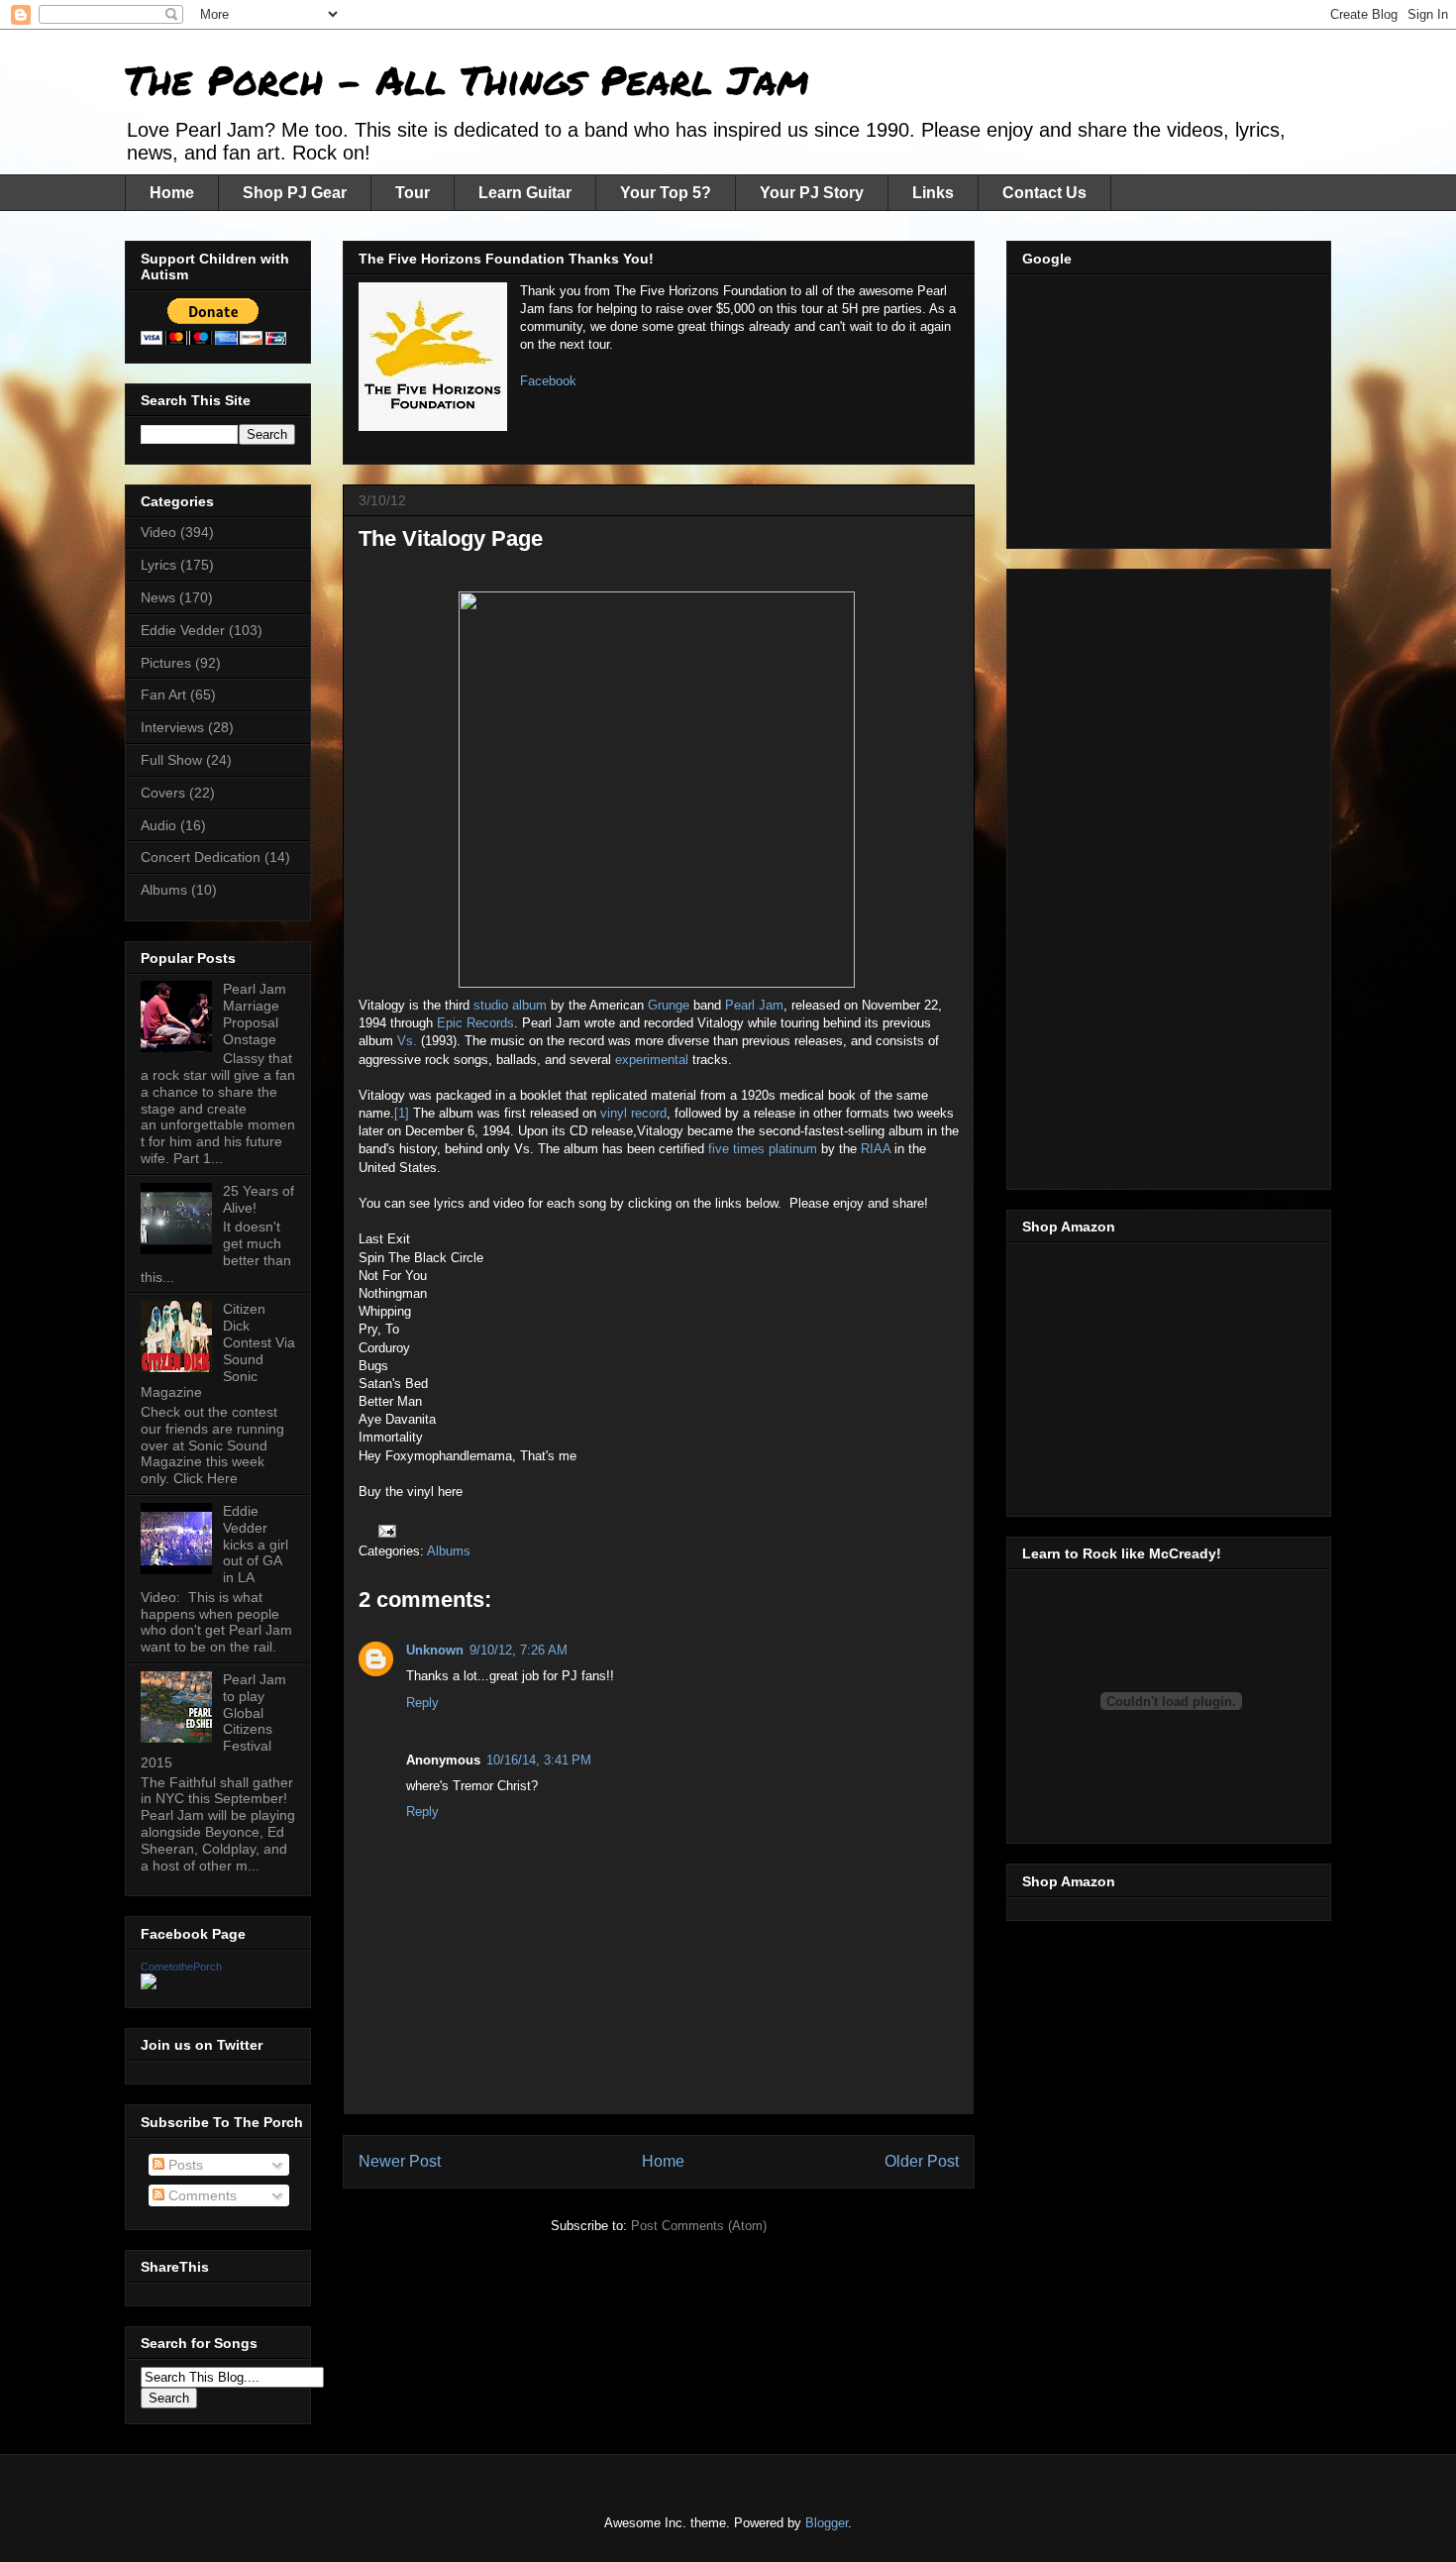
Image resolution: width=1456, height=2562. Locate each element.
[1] (402, 1113)
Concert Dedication (201, 857)
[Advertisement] (1171, 406)
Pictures (166, 663)
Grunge (669, 1005)
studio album (510, 1005)
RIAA (876, 1149)
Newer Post (400, 2161)
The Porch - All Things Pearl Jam (467, 80)
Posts (184, 2165)
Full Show (171, 760)
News (158, 597)
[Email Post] (386, 1530)
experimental (652, 1060)
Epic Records (475, 1023)
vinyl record (633, 1113)
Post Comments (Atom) (699, 2226)
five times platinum (763, 1149)
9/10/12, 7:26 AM (519, 1650)
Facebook (548, 381)
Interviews (172, 727)
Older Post (922, 2161)
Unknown (435, 1650)
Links (933, 193)
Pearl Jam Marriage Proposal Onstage (255, 1014)
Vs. (407, 1041)
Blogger (827, 2523)
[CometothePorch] (149, 1984)
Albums (449, 1551)
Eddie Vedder (183, 630)
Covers (163, 793)
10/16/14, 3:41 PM (539, 1760)
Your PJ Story (812, 193)
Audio (158, 825)
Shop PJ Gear (295, 193)
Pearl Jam (754, 1005)
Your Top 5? (666, 193)
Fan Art (163, 694)
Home (172, 193)
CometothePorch (181, 1967)
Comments (201, 2195)
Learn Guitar (525, 193)
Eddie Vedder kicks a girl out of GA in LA (256, 1544)
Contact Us (1044, 193)
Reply (422, 1703)
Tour (413, 193)
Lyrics (158, 565)
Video (158, 532)
